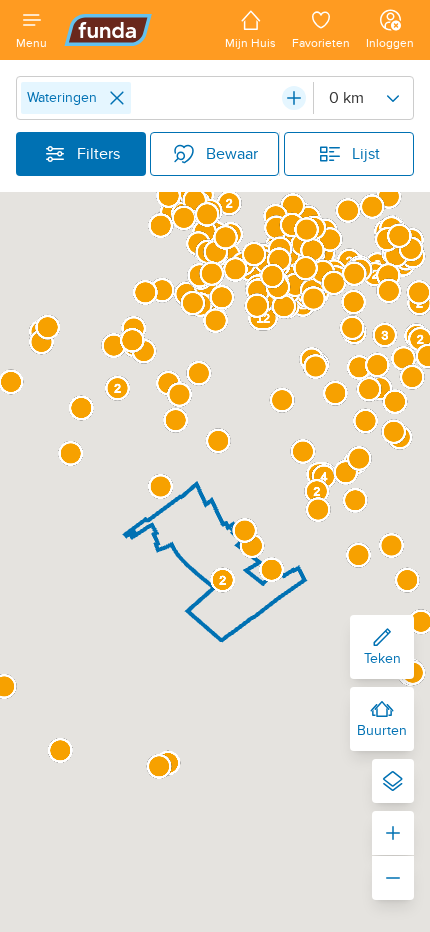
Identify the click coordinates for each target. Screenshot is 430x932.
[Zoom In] (393, 833)
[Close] (117, 98)
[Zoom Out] (393, 878)
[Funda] (136, 30)
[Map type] (393, 781)
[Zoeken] (294, 98)
